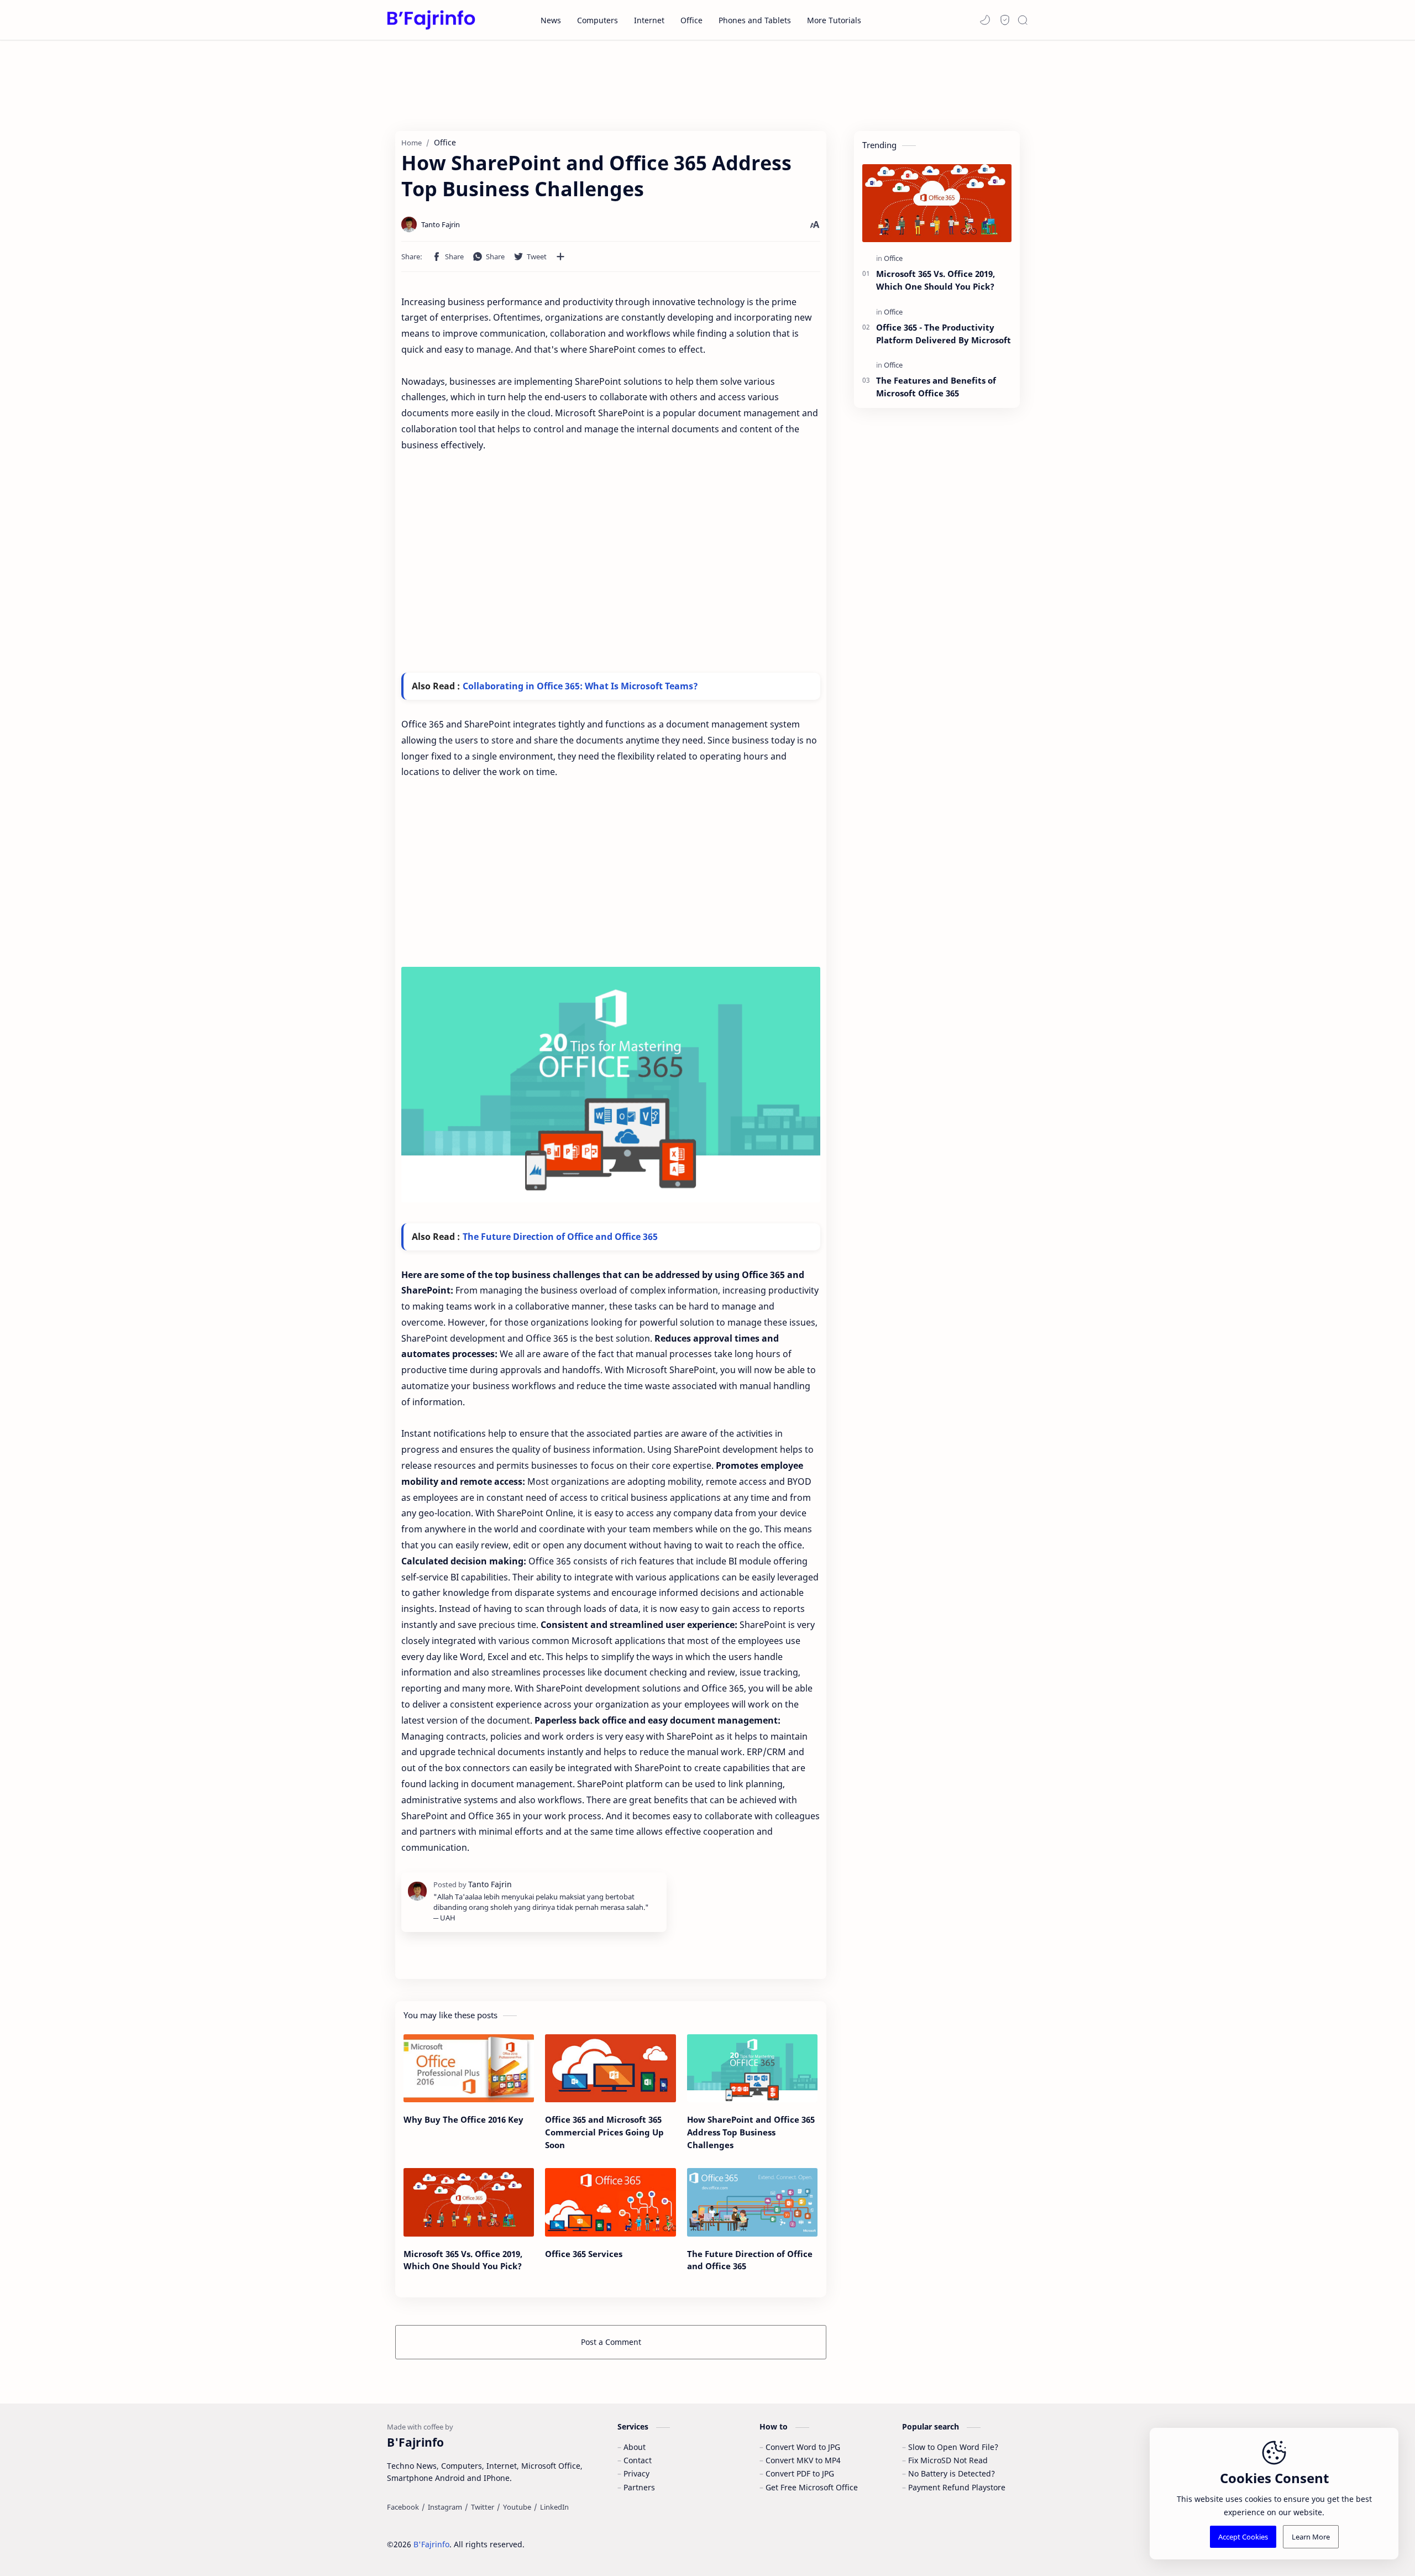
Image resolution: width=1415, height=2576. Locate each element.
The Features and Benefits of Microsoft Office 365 (936, 387)
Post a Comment (611, 2342)
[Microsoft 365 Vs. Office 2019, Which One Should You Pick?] (469, 2202)
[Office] (893, 258)
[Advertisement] (707, 82)
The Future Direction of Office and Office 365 (560, 1237)
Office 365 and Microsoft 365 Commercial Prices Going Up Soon (604, 2132)
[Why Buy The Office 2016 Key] (469, 2069)
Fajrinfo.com (593, 2537)
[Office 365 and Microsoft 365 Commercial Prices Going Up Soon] (610, 2069)
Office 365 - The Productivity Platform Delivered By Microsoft (944, 334)
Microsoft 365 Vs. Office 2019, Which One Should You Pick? (463, 2260)
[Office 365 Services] (610, 2202)
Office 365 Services (584, 2254)
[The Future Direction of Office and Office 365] (752, 2202)
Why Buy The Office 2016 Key (463, 2119)
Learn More (1311, 2537)
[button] (985, 20)
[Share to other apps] (560, 256)
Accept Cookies (1243, 2537)
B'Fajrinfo (431, 2544)
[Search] (1023, 20)
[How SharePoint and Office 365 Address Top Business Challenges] (752, 2069)
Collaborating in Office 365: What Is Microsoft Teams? (580, 686)
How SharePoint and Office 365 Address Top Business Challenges (751, 2132)
